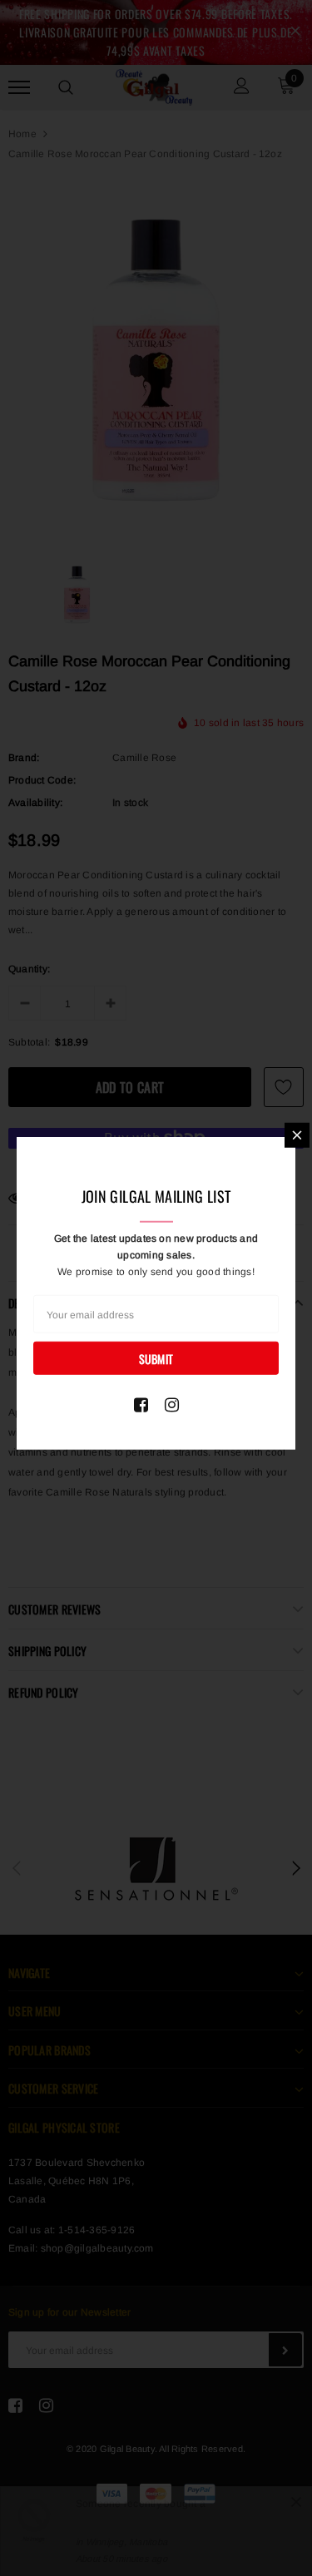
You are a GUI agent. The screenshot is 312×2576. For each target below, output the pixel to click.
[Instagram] (172, 1405)
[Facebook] (141, 1405)
